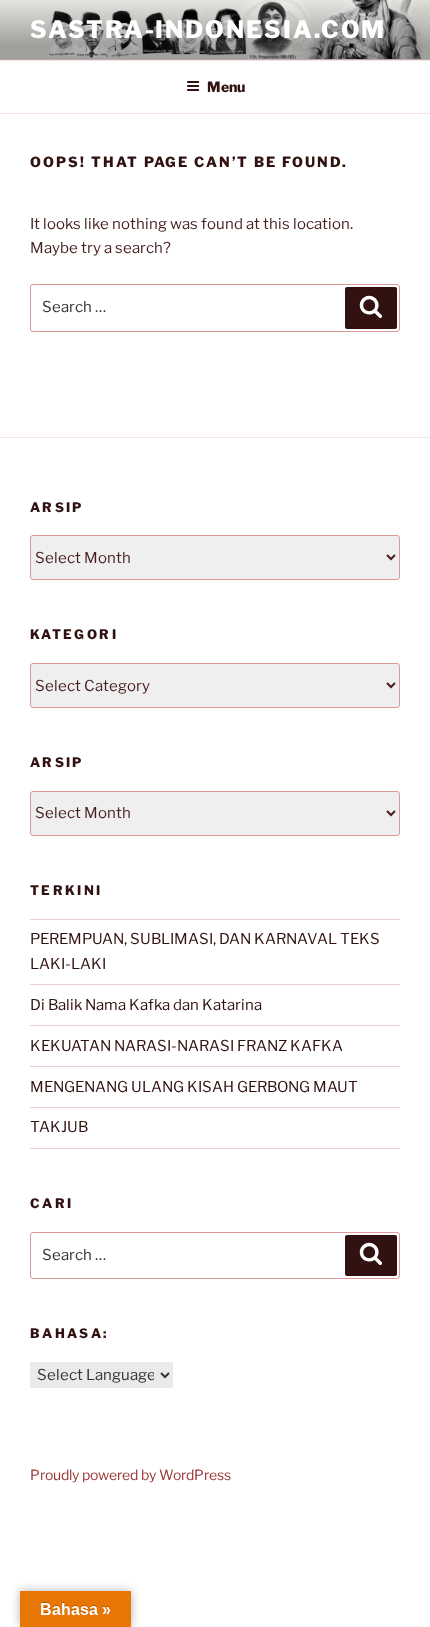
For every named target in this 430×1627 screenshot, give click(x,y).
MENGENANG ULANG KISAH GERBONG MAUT (194, 1087)
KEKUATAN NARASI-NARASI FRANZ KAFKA (186, 1046)
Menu (226, 86)
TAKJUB (59, 1127)
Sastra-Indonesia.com (208, 29)
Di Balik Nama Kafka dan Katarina (146, 1005)
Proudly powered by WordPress (130, 1474)
